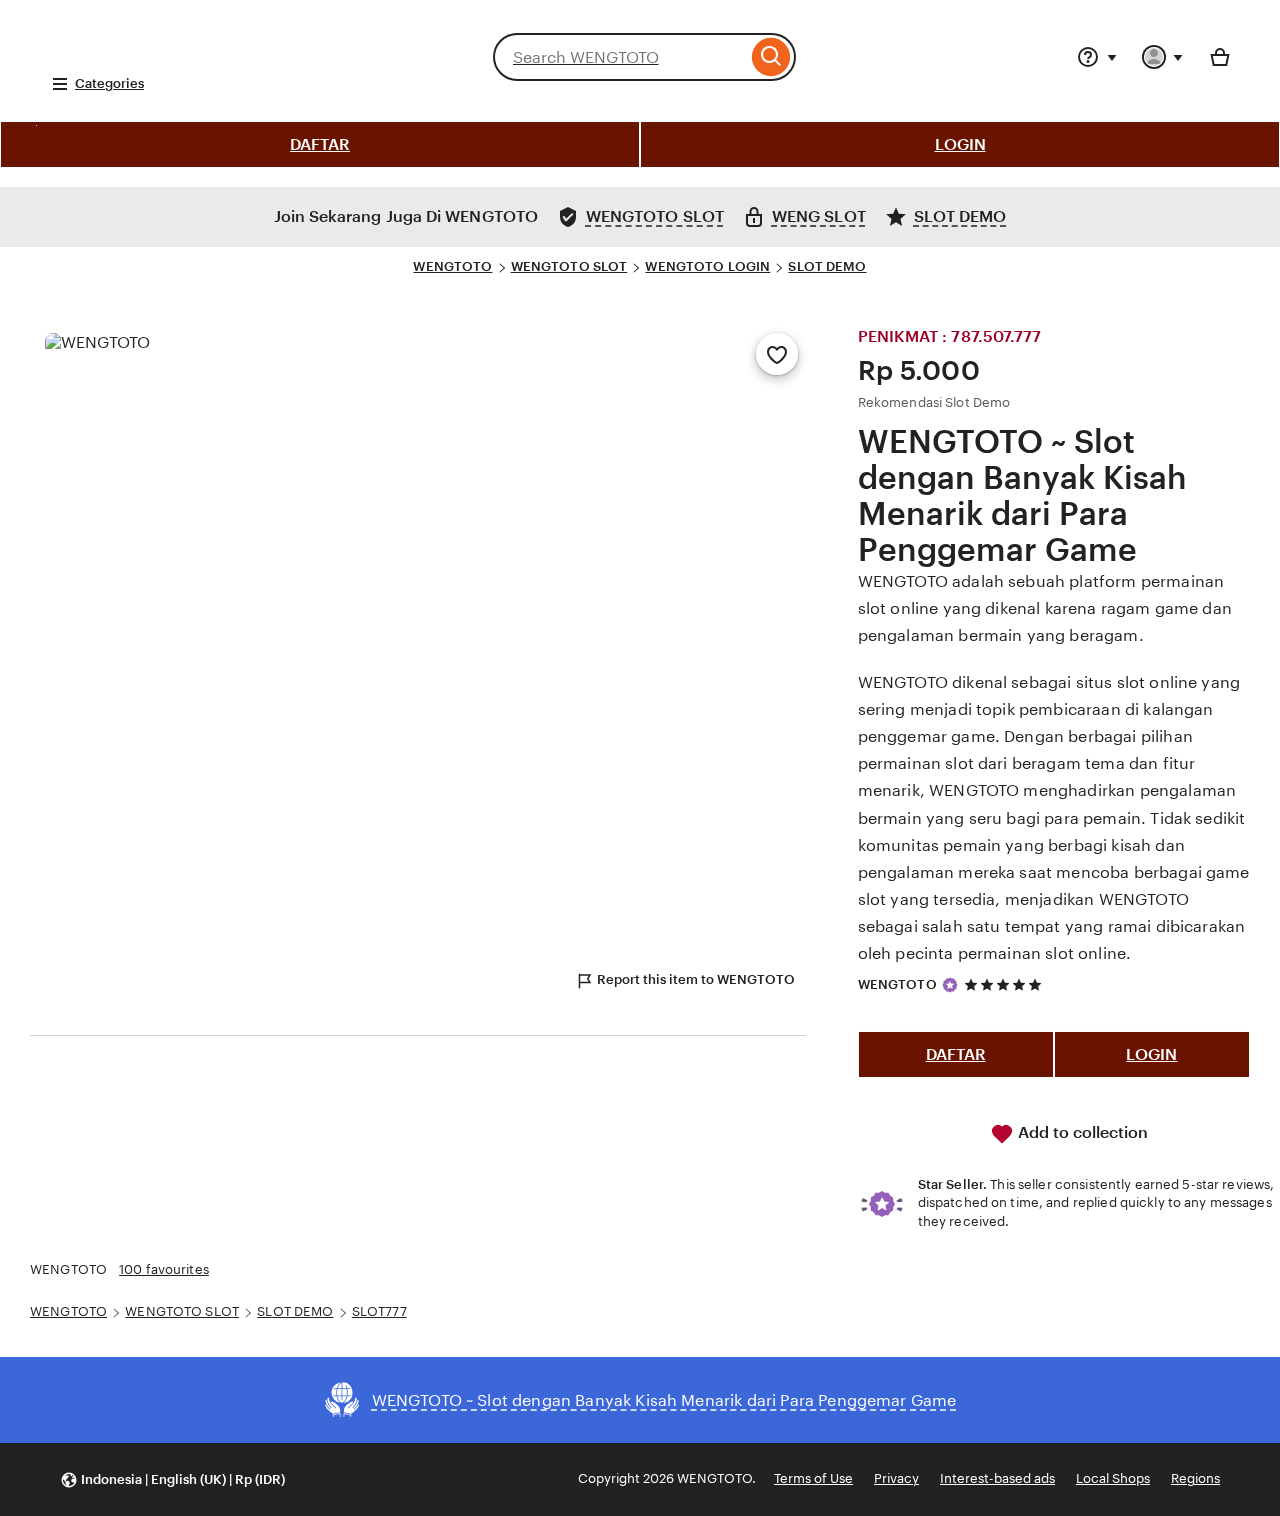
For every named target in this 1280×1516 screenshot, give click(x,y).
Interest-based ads (997, 1478)
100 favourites (164, 1269)
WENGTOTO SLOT (569, 266)
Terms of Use (813, 1478)
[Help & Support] (1097, 57)
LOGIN (960, 144)
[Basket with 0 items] (1220, 57)
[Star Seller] (950, 985)
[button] (172, 1479)
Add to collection (1081, 1132)
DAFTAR (320, 144)
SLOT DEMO (827, 266)
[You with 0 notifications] (1163, 57)
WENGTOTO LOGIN (707, 266)
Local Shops (1113, 1478)
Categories (109, 83)
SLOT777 (379, 1311)
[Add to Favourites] (777, 354)
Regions (1195, 1478)
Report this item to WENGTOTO (696, 979)
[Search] (771, 57)
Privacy (896, 1478)
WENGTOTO (452, 266)
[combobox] (620, 57)
